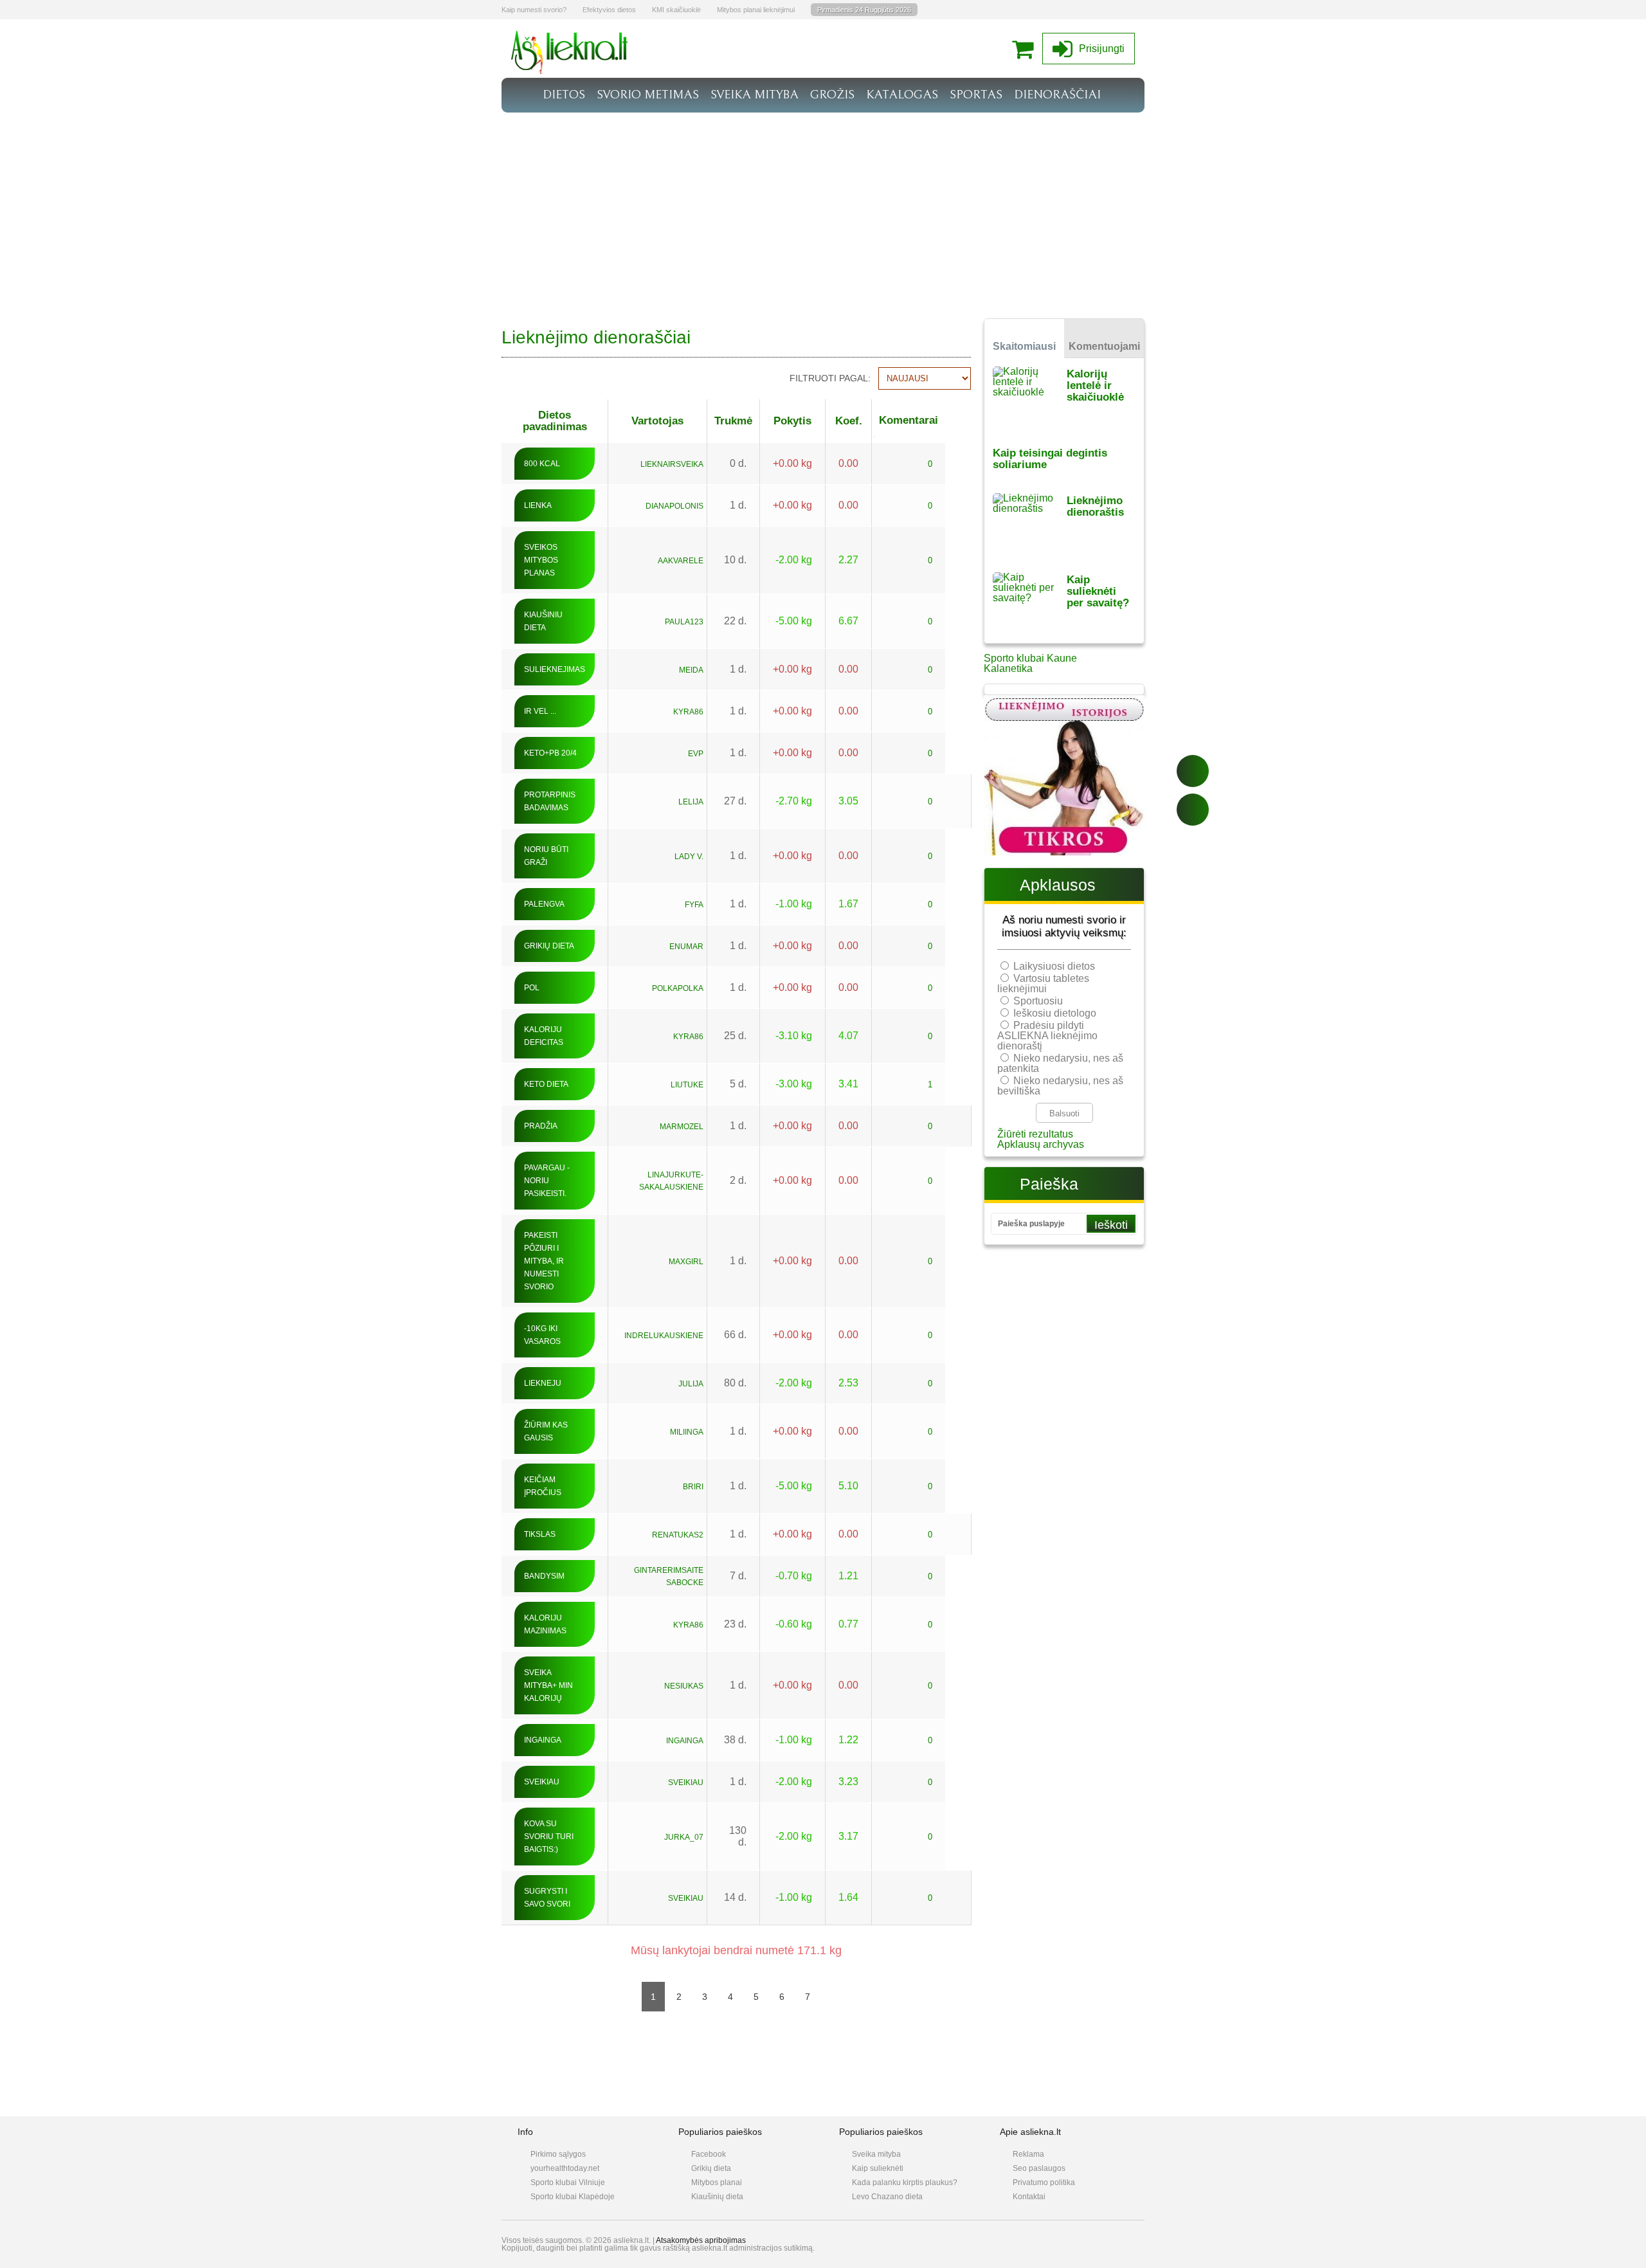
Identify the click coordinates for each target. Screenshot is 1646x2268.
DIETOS (564, 95)
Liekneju (543, 1383)
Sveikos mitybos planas (541, 560)
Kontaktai (1029, 2197)
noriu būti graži (546, 856)
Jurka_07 (684, 1837)
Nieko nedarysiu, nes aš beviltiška (1060, 1086)
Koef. (849, 421)
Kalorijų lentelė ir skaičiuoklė (1095, 386)
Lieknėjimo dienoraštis (1095, 506)
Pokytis (792, 421)
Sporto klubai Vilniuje (568, 2182)
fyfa (694, 905)
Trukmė (733, 421)
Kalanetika (1008, 668)
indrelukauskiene (664, 1336)
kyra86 (688, 712)
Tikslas (540, 1534)
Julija (691, 1384)
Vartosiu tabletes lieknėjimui (1043, 984)
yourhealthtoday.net (565, 2168)
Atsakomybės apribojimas (701, 2240)
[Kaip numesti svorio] (570, 70)
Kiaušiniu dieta (543, 621)
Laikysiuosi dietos (1054, 966)
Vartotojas (657, 421)
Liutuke (687, 1085)
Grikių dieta (549, 946)
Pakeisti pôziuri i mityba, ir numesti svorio (544, 1261)
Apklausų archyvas (1041, 1144)
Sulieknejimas (555, 669)
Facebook (709, 2154)
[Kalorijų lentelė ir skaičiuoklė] (1030, 398)
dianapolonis (674, 506)
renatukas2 (678, 1535)
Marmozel (682, 1127)
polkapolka (678, 988)
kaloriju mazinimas (545, 1624)
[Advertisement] (823, 209)
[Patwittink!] (1193, 810)
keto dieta (546, 1084)
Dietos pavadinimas (555, 421)
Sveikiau (542, 1782)
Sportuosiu (1038, 1001)
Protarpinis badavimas (550, 801)
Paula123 (684, 622)
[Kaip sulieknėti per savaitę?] (1030, 603)
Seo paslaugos (1039, 2168)
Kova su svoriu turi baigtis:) (549, 1837)
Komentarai (909, 420)
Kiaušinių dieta (717, 2197)
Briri (693, 1487)
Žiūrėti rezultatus (1035, 1134)
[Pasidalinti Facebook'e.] (1193, 771)
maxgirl (686, 1262)
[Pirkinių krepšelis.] (1026, 49)
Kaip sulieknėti (878, 2168)
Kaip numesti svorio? (534, 10)
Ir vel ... (540, 711)
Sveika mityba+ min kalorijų (548, 1685)
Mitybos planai (717, 2182)
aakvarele (681, 561)
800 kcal (542, 464)
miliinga (687, 1432)
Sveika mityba (876, 2154)
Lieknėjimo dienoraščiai (596, 337)
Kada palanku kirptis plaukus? (905, 2182)
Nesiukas (684, 1686)
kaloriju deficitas (544, 1036)
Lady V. (689, 857)
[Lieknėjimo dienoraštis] (1030, 524)
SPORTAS (976, 95)
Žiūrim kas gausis (546, 1431)
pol (532, 988)
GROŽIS (832, 95)
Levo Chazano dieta (887, 2197)
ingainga (543, 1740)
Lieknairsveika (672, 464)
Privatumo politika (1044, 2182)
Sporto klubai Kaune (1030, 658)
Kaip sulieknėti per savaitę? (1098, 591)
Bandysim (544, 1576)
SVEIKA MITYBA (755, 95)
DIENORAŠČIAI (1057, 95)
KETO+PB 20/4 (550, 753)
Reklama (1028, 2154)
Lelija (691, 802)
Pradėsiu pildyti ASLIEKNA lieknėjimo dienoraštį (1047, 1036)
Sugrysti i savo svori (547, 1898)
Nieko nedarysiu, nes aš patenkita (1060, 1063)
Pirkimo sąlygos (558, 2154)
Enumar (686, 947)
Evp (696, 754)
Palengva (544, 904)
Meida (691, 670)
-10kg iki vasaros (542, 1335)
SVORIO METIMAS (648, 95)
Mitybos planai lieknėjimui (756, 10)
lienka (538, 505)
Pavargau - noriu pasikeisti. (547, 1181)
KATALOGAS (902, 95)
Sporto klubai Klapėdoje (573, 2197)
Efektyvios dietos (609, 10)
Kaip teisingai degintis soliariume (1050, 459)
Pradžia (541, 1126)
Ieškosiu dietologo (1055, 1013)
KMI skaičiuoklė (676, 10)
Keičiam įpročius (543, 1486)
